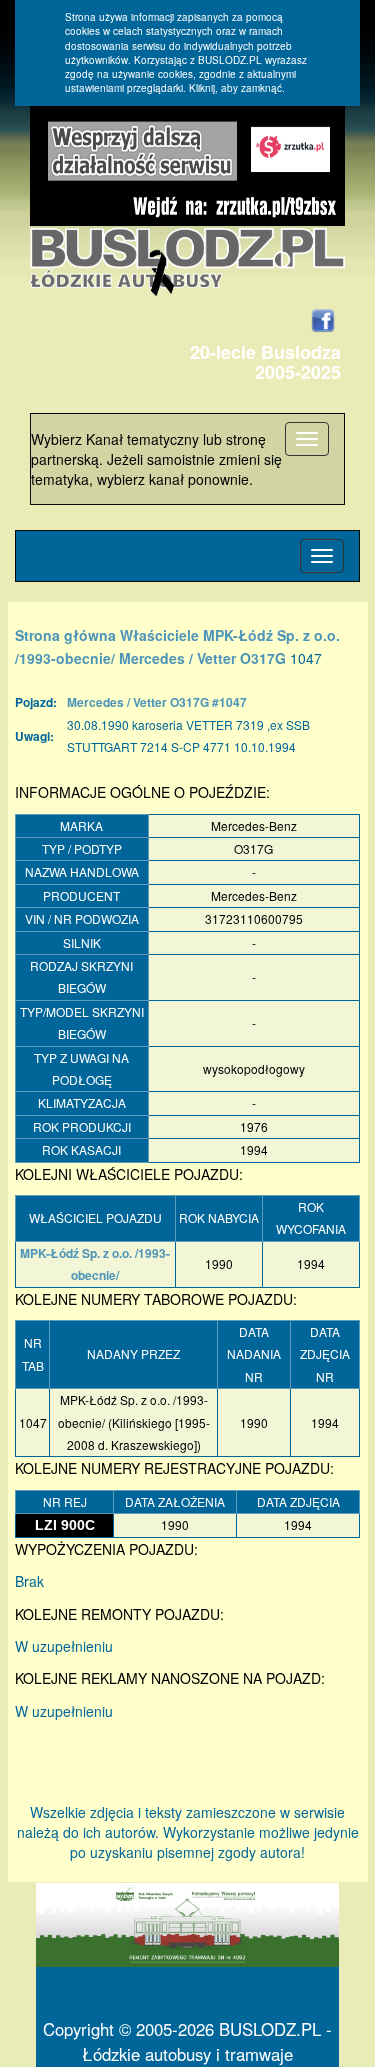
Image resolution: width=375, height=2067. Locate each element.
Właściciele (159, 635)
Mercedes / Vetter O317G (202, 658)
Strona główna (65, 635)
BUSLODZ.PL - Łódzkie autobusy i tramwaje (207, 2041)
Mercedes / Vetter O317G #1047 (157, 702)
